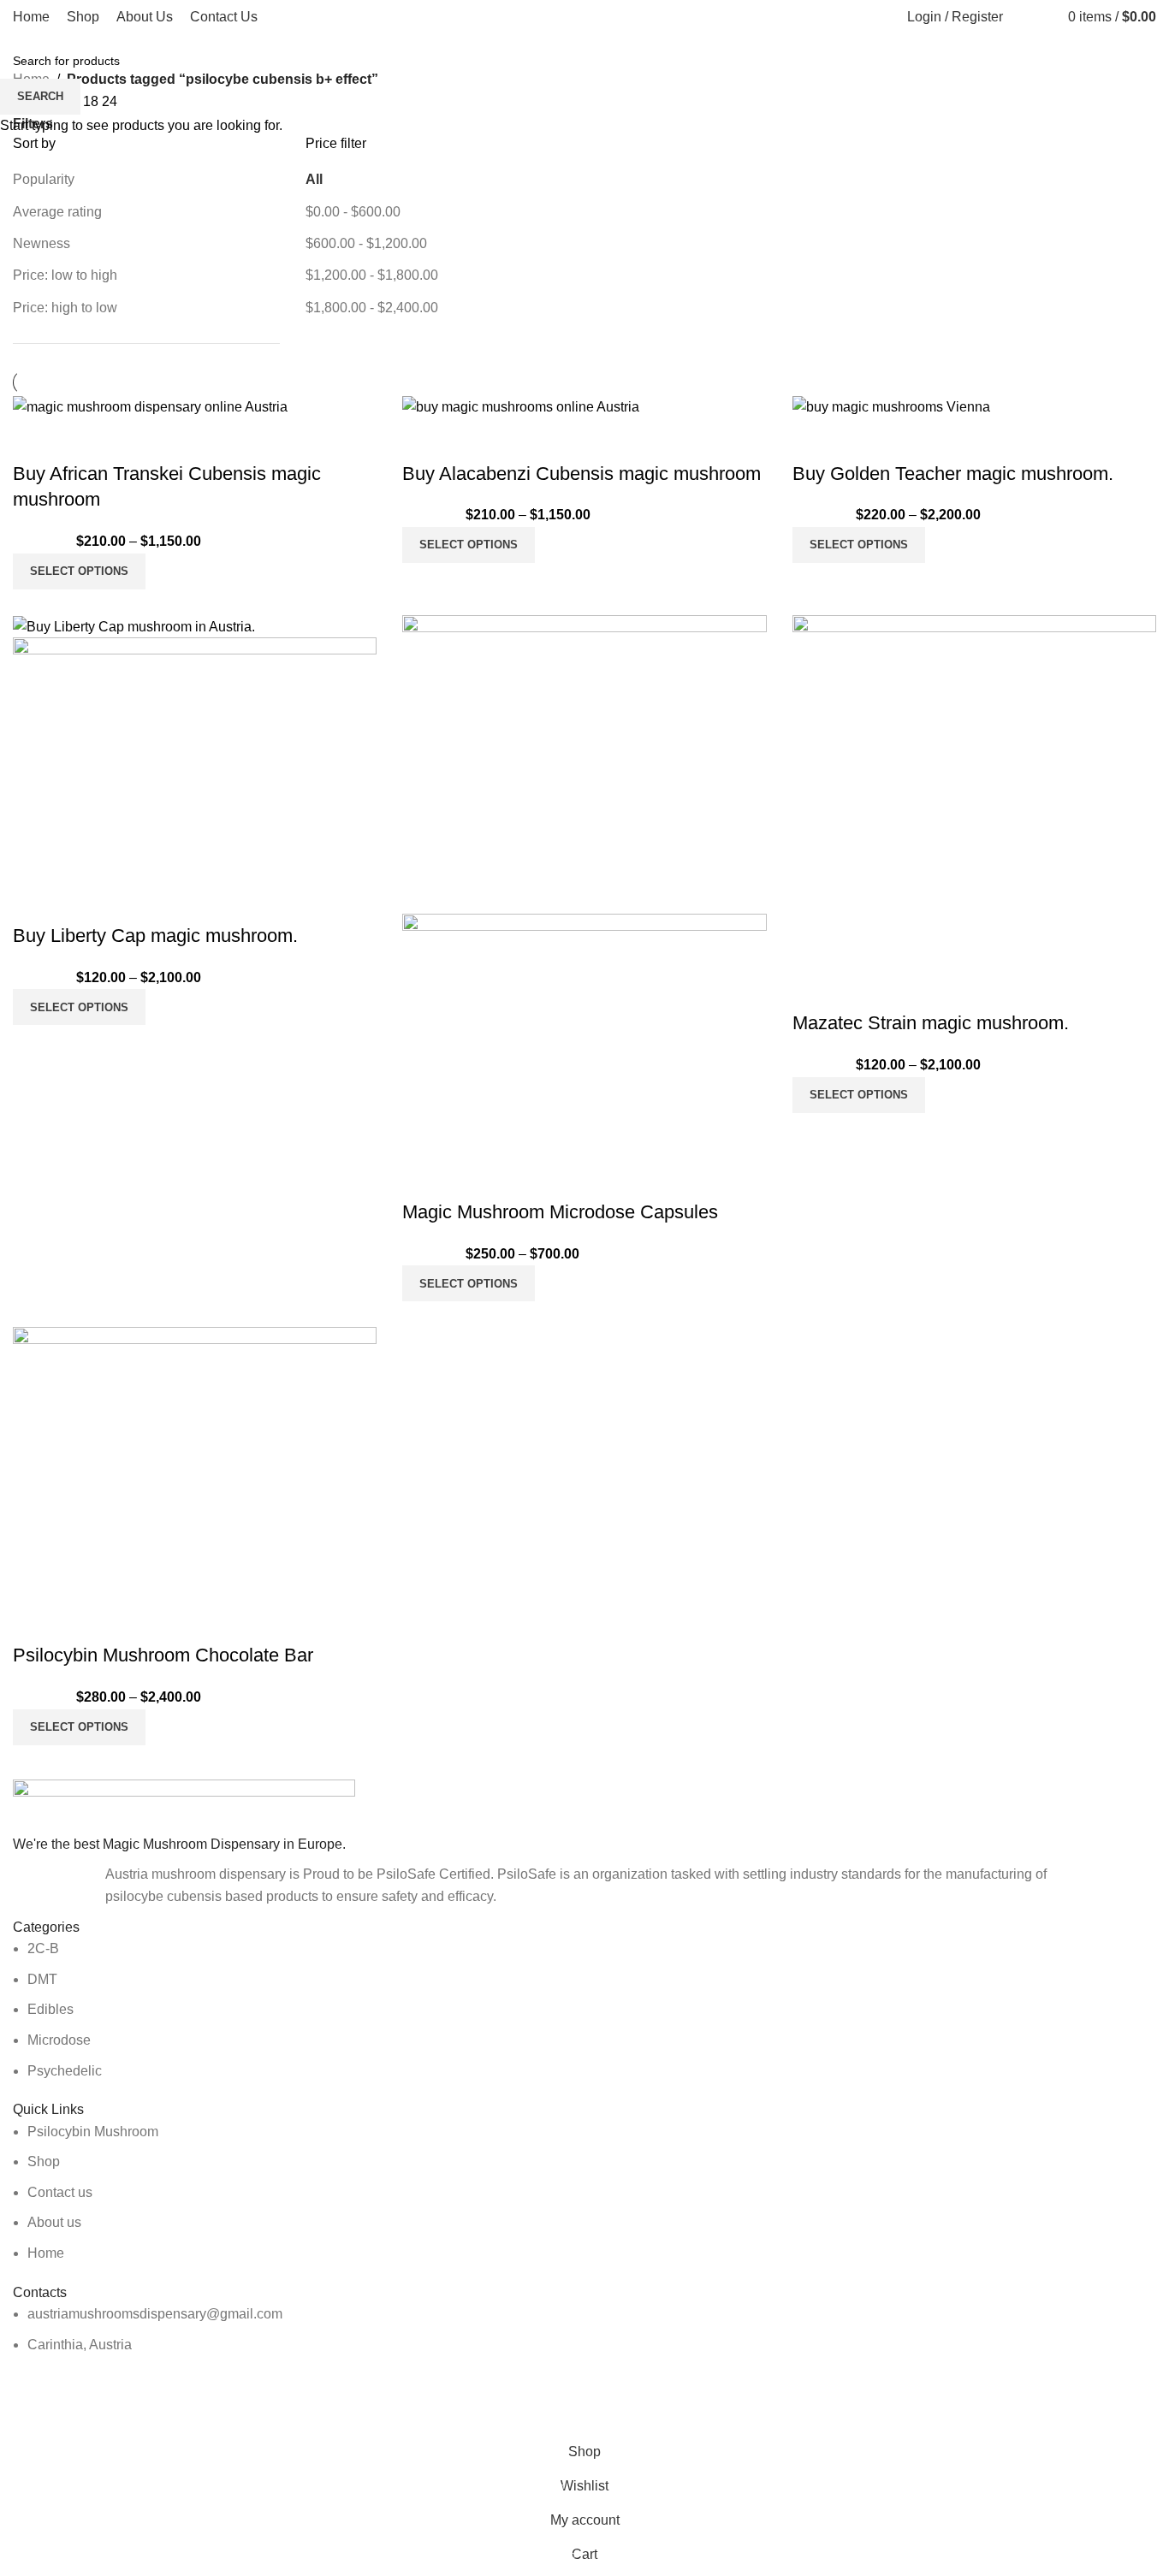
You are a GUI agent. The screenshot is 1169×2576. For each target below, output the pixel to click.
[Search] (1020, 17)
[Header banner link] (584, 1288)
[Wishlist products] (1041, 17)
